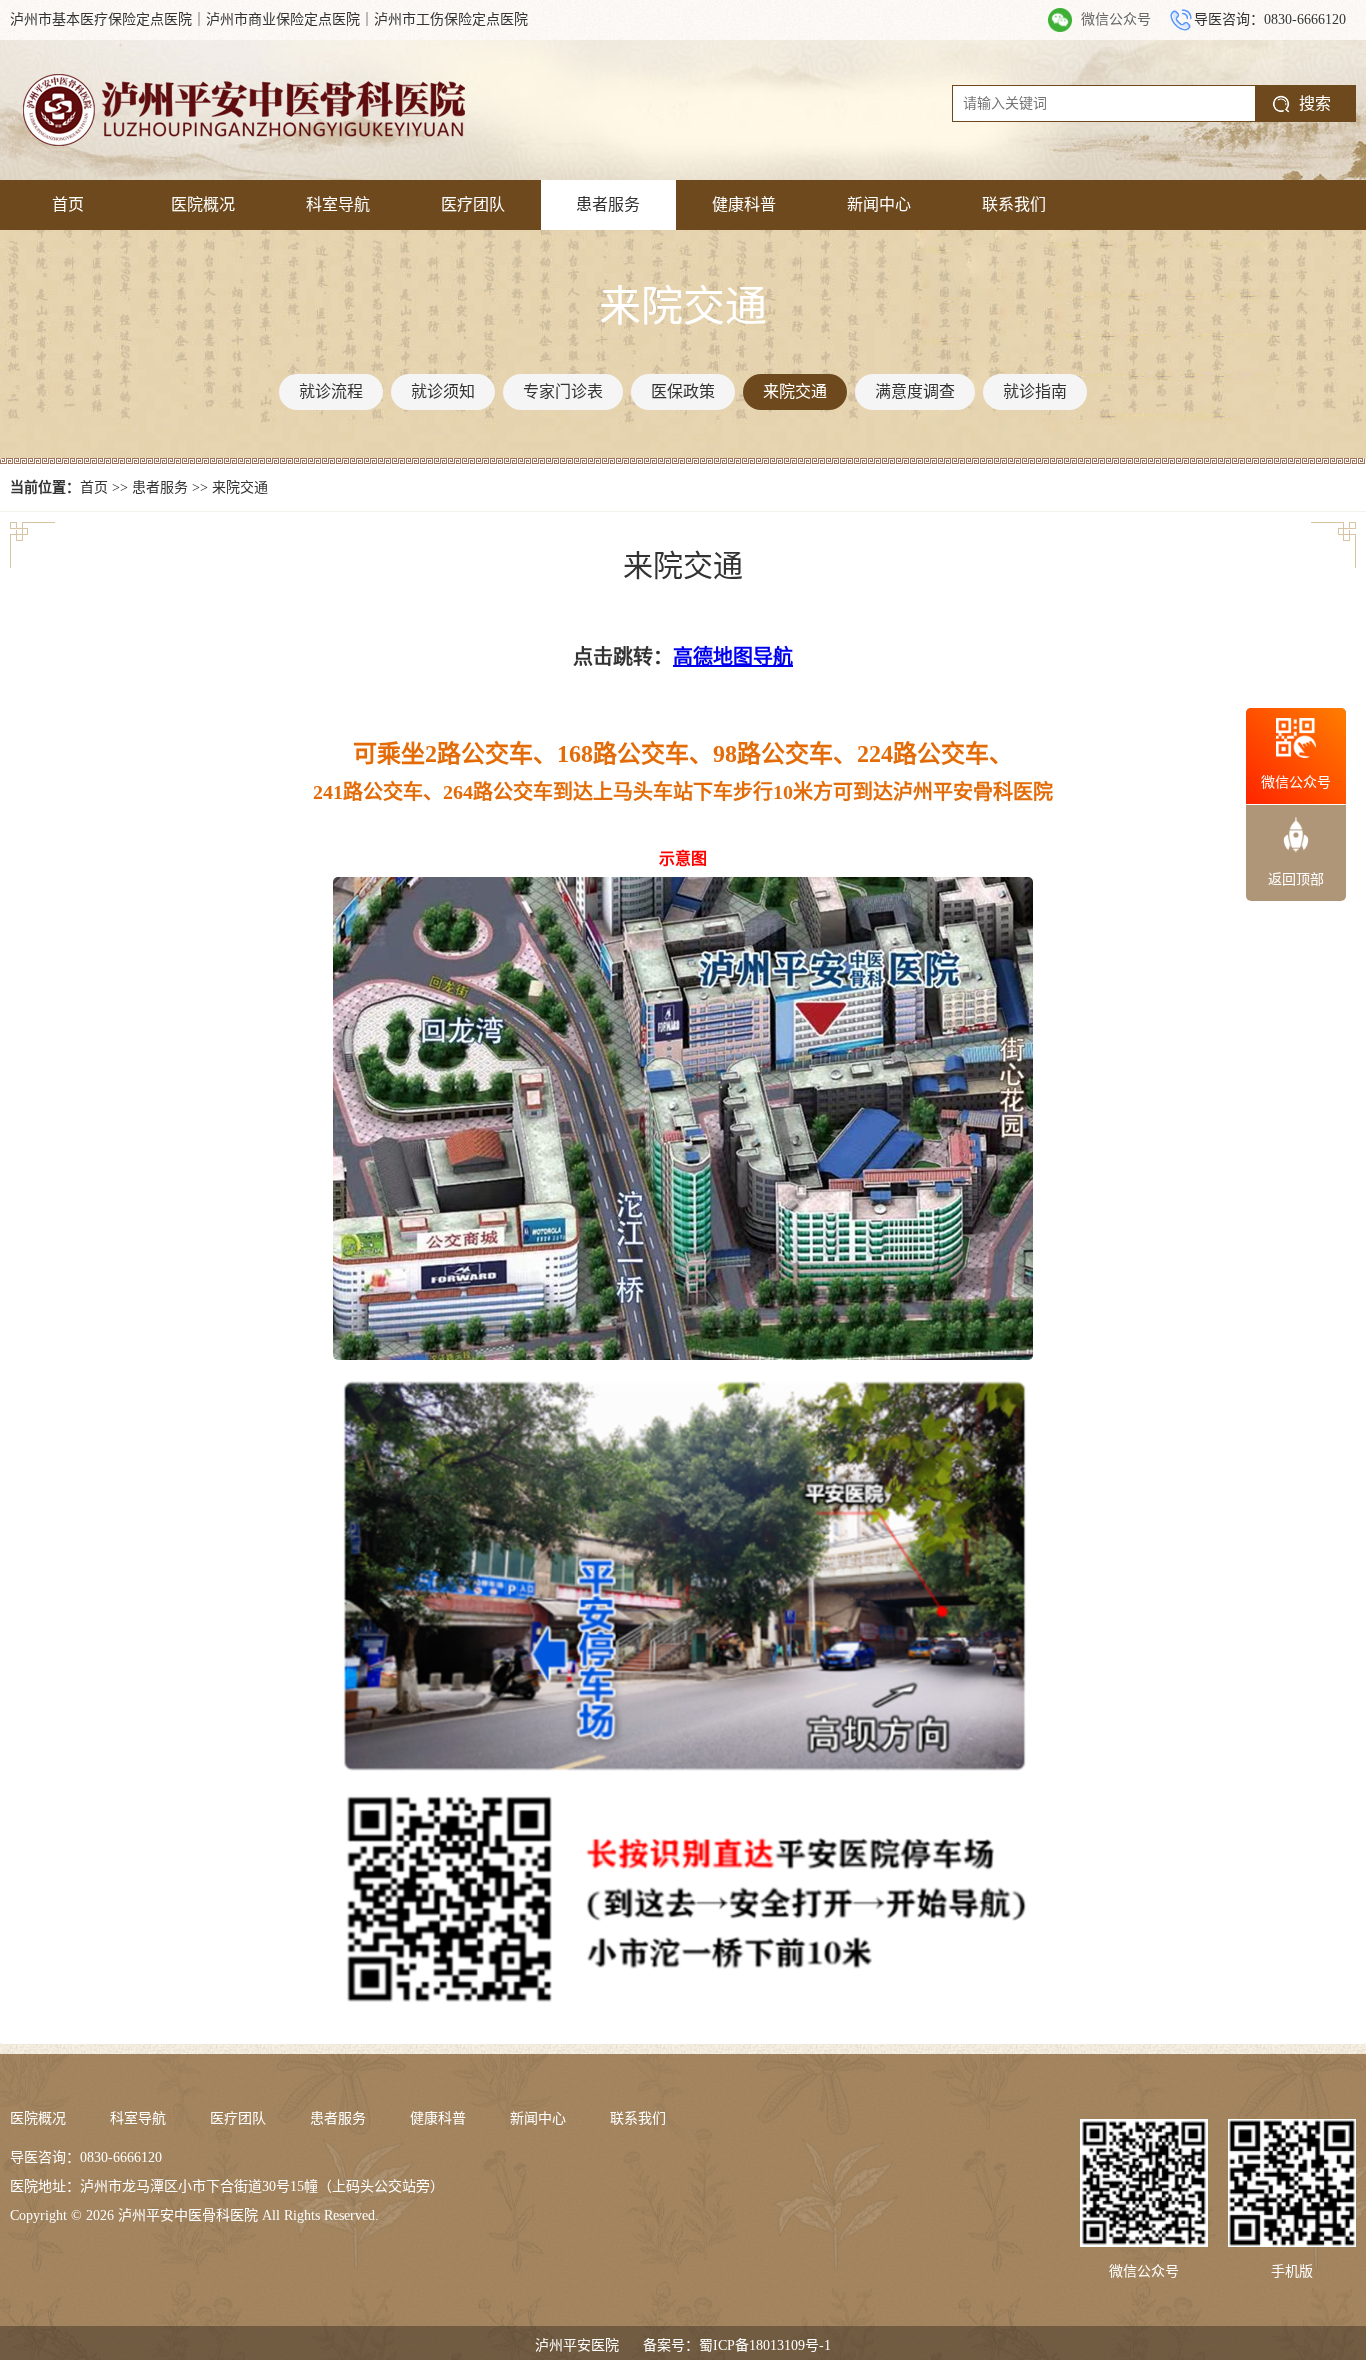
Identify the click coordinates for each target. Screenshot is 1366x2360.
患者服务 (608, 204)
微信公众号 (1116, 19)
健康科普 (744, 204)
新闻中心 (879, 204)
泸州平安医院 (577, 2345)
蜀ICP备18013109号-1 (765, 2345)
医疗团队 (473, 204)
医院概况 (203, 204)
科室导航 (338, 204)
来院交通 (240, 487)
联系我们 (1014, 204)
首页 (68, 204)
